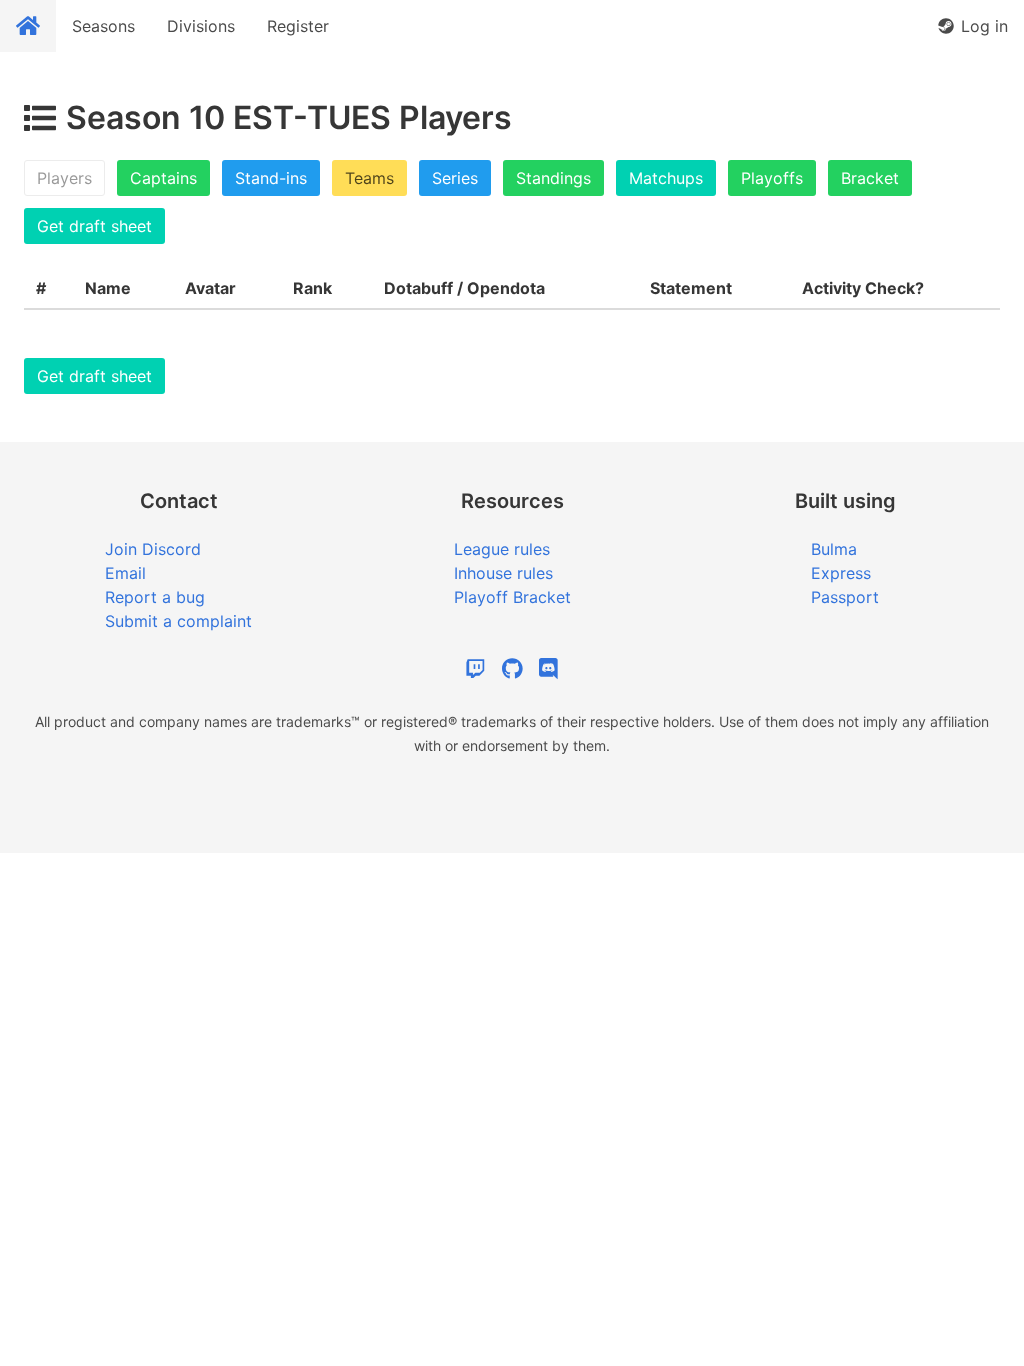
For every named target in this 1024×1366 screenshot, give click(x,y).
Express (841, 573)
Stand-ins (271, 178)
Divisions (201, 26)
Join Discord (153, 549)
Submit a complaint (178, 621)
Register (298, 26)
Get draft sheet (94, 226)
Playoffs (772, 178)
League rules (502, 549)
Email (125, 573)
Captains (163, 178)
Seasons (103, 26)
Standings (553, 178)
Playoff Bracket (512, 597)
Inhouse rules (503, 573)
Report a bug (155, 597)
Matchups (666, 178)
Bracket (870, 178)
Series (455, 178)
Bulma (834, 549)
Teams (369, 178)
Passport (845, 597)
